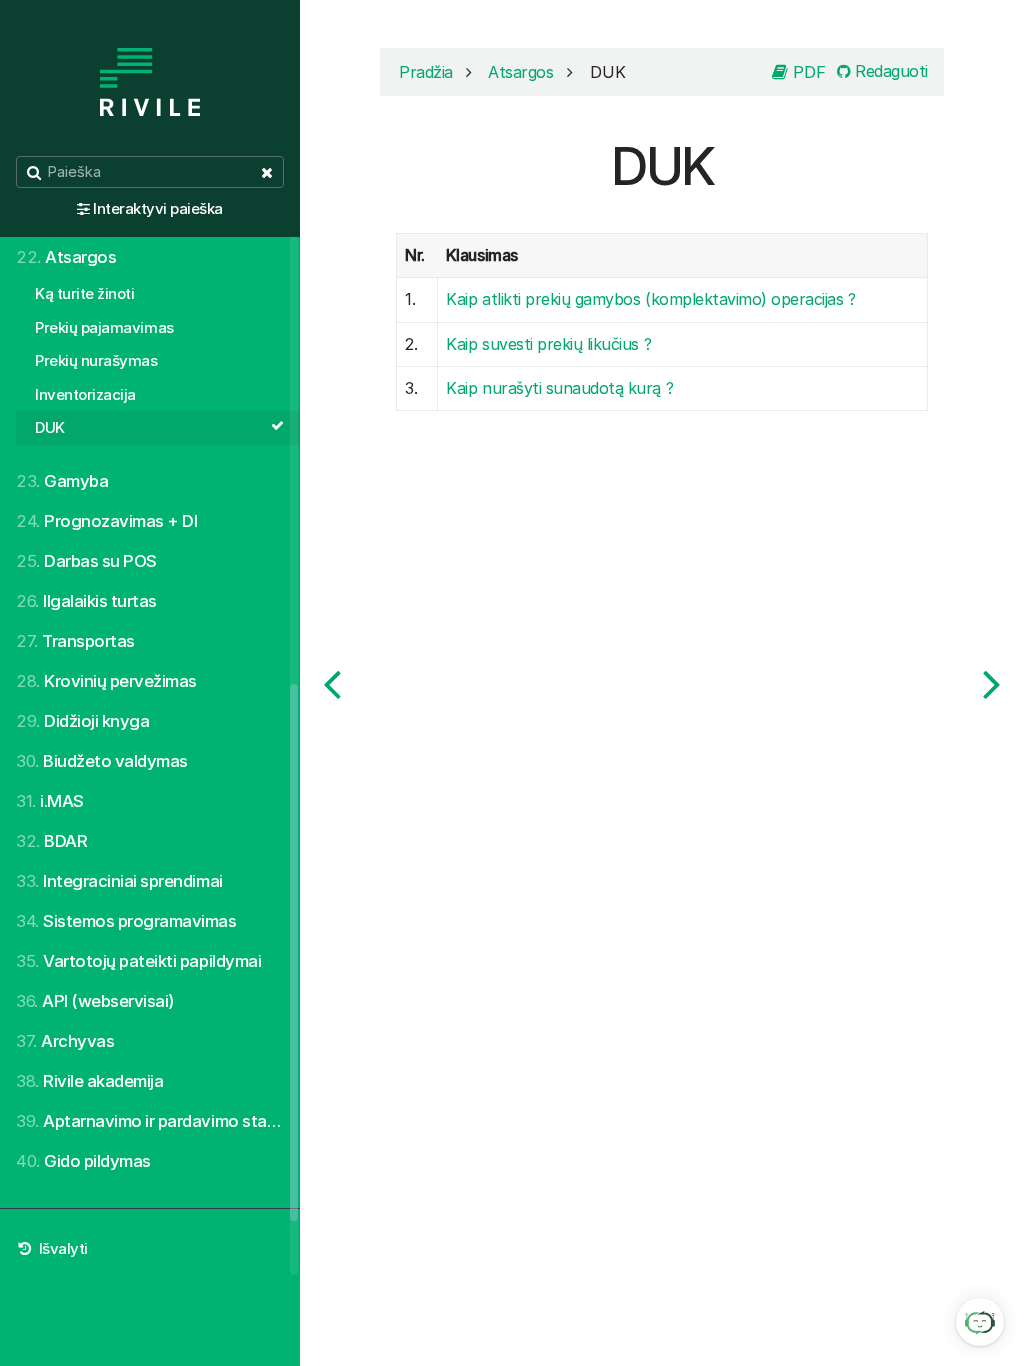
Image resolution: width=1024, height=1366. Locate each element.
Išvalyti (61, 1248)
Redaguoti (889, 71)
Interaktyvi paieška (158, 208)
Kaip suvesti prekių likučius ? (548, 344)
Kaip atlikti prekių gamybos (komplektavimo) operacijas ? (650, 299)
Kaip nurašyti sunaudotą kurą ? (559, 388)
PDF (807, 72)
